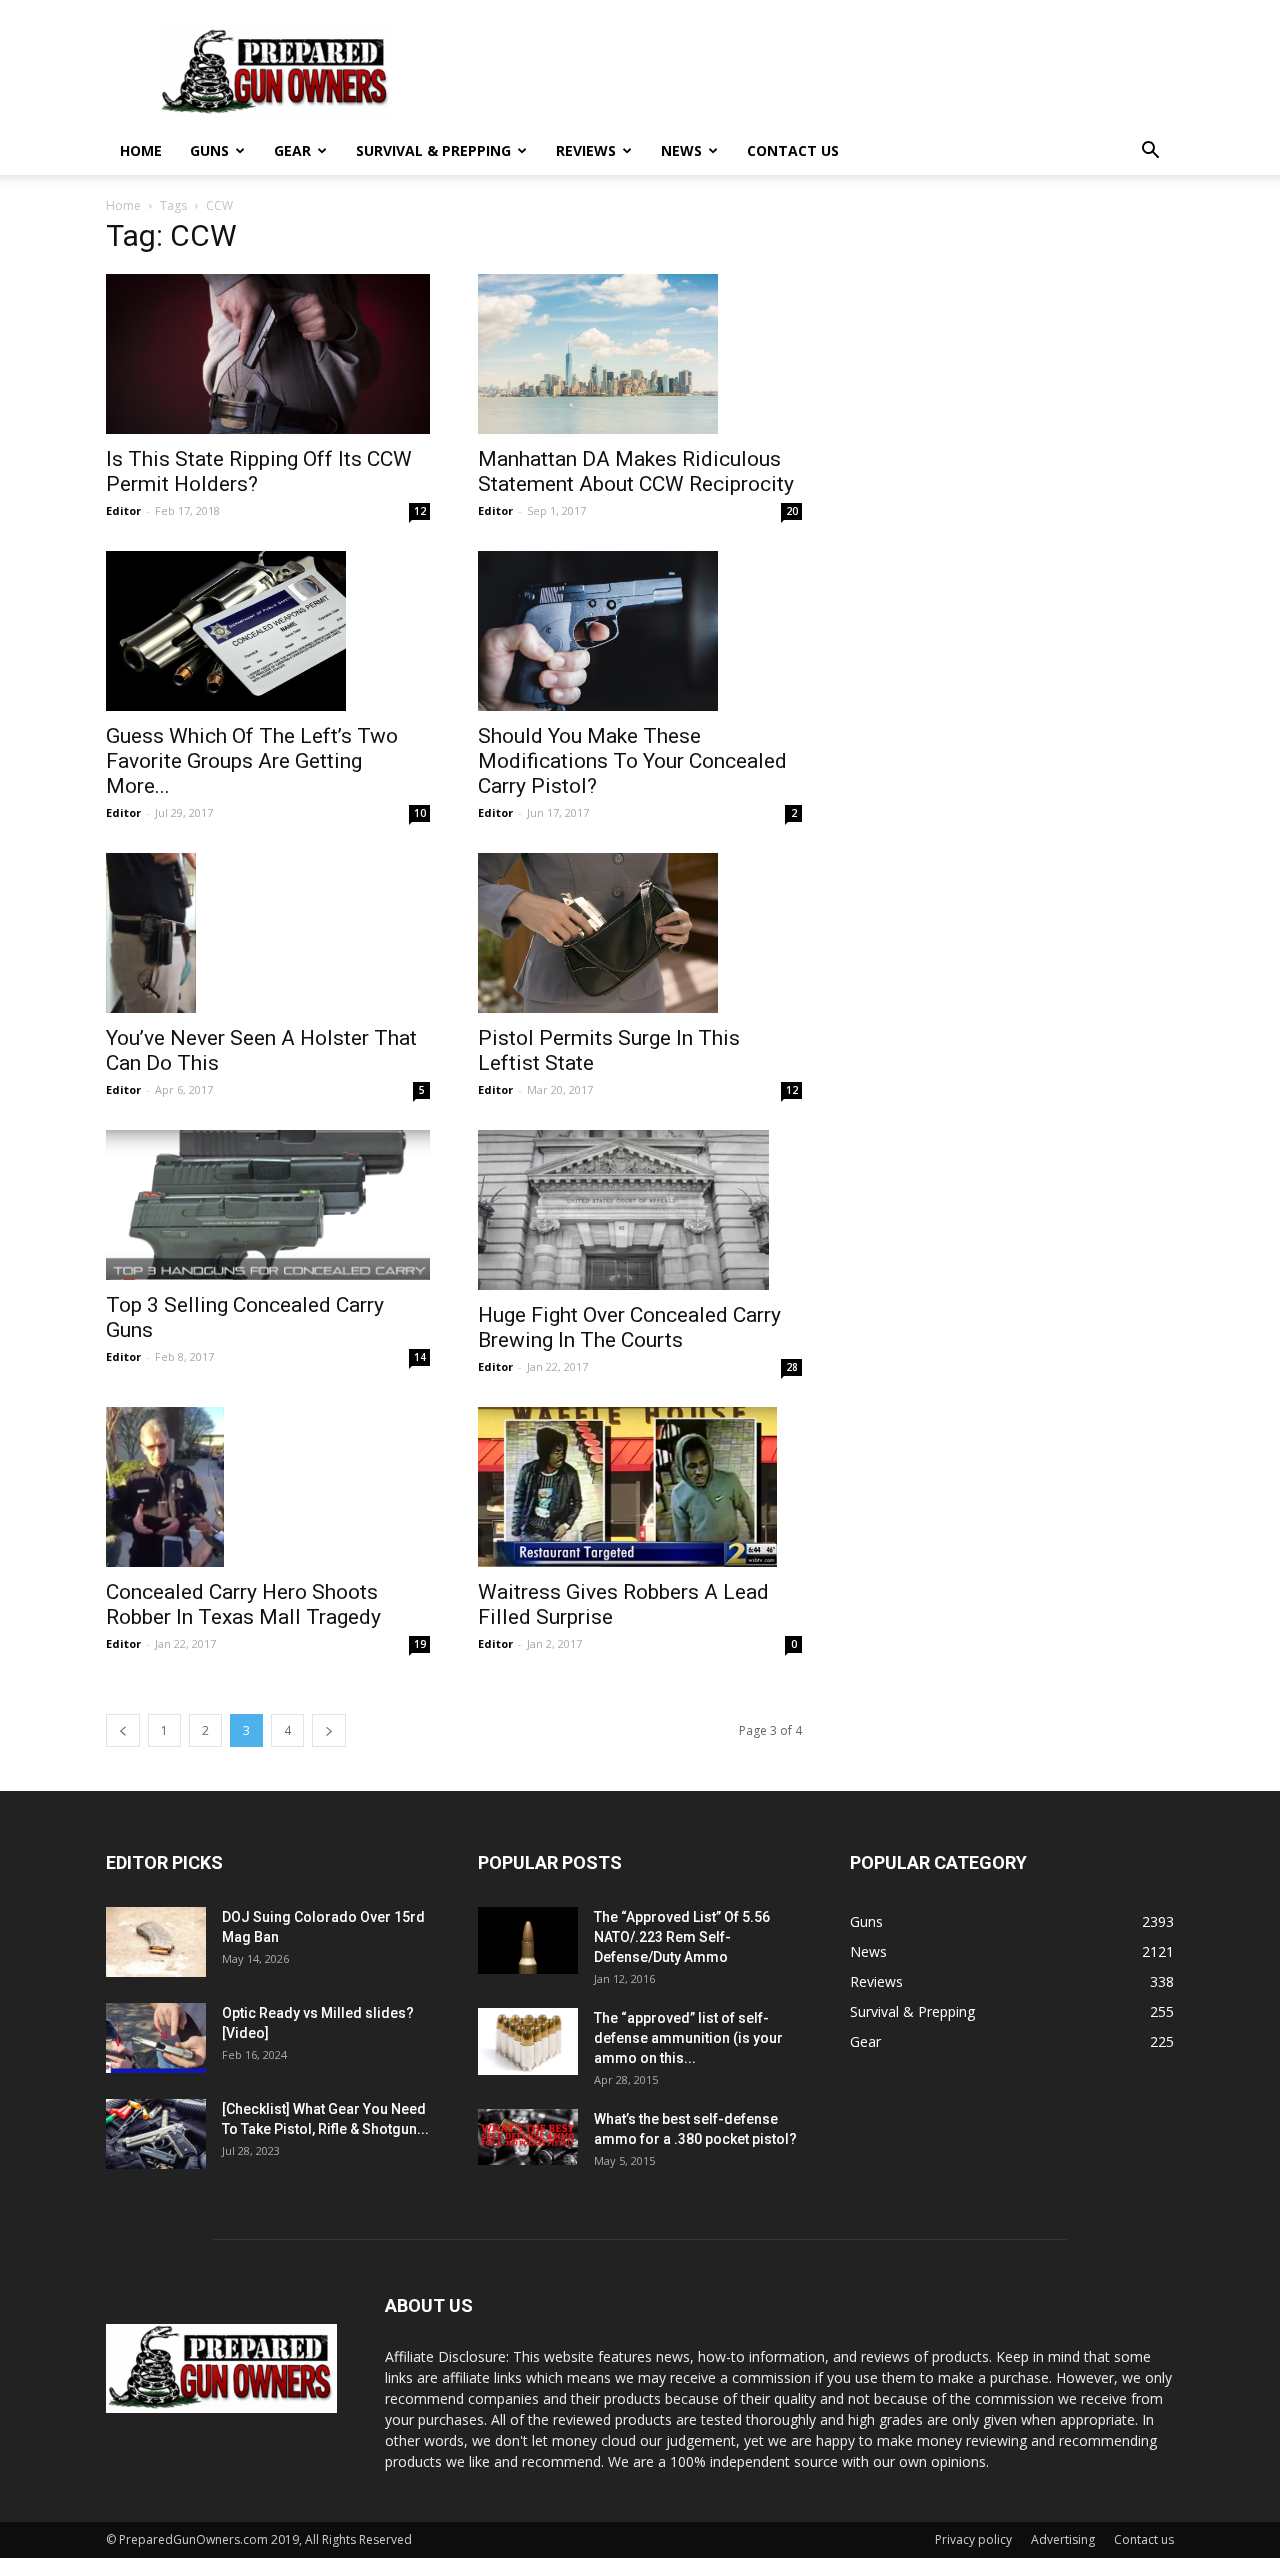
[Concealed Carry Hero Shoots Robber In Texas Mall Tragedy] (268, 1487)
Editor (123, 510)
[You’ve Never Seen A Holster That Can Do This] (268, 933)
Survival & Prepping (433, 150)
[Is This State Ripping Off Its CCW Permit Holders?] (268, 354)
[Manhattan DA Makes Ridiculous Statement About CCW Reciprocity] (640, 354)
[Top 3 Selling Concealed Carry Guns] (268, 1205)
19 (420, 1644)
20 (792, 511)
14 (420, 1357)
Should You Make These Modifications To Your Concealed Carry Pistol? (632, 761)
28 (792, 1367)
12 (420, 511)
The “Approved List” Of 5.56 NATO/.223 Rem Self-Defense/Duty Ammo (682, 1937)
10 (420, 813)
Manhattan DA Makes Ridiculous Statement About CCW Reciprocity (636, 471)
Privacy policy (973, 2539)
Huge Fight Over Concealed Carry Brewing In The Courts (629, 1327)
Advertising (1063, 2539)
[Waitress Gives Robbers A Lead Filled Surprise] (640, 1487)
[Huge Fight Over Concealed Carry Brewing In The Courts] (640, 1210)
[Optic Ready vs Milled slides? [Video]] (156, 2038)
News (681, 150)
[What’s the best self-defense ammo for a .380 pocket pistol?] (528, 2137)
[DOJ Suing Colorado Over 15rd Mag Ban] (156, 1942)
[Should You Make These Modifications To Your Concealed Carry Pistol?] (640, 631)
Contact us (793, 150)
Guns (209, 150)
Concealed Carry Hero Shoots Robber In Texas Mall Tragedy (243, 1604)
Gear (292, 150)
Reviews (586, 150)
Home (141, 150)
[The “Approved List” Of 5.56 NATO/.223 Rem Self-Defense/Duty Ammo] (528, 1940)
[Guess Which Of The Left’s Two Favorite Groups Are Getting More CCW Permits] (268, 631)
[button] (1150, 152)
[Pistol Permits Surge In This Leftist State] (640, 933)
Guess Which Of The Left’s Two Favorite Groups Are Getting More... (252, 761)
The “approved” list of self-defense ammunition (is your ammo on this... (688, 2038)
